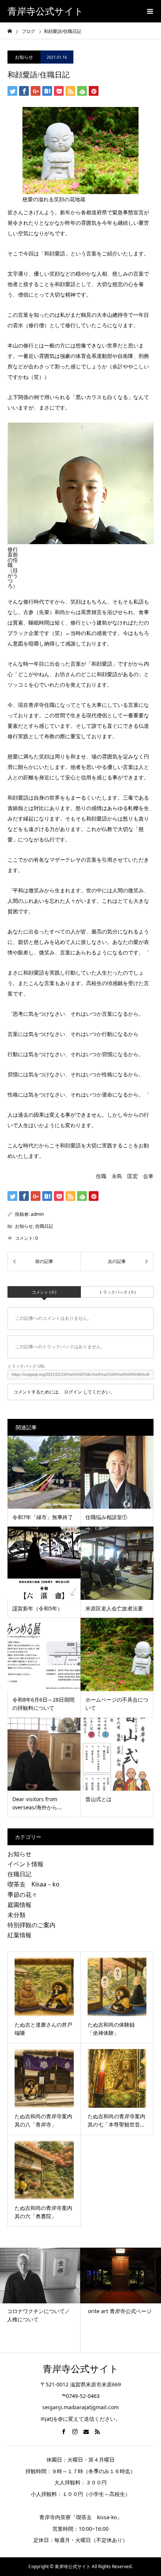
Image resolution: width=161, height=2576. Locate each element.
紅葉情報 (19, 1935)
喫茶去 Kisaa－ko (34, 1884)
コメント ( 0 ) (44, 1292)
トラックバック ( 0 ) (117, 1292)
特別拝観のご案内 (31, 1925)
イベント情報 (25, 1864)
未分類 (16, 1915)
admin (37, 1214)
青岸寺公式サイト (45, 11)
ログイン (73, 1392)
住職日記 (44, 1226)
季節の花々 (22, 1895)
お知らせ (24, 57)
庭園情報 (19, 1905)
